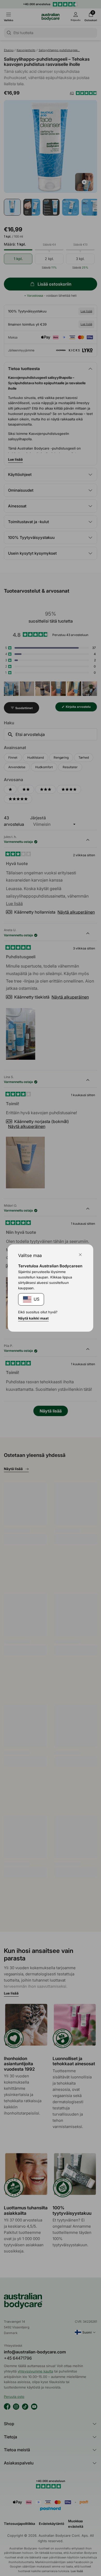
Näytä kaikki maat (33, 1318)
